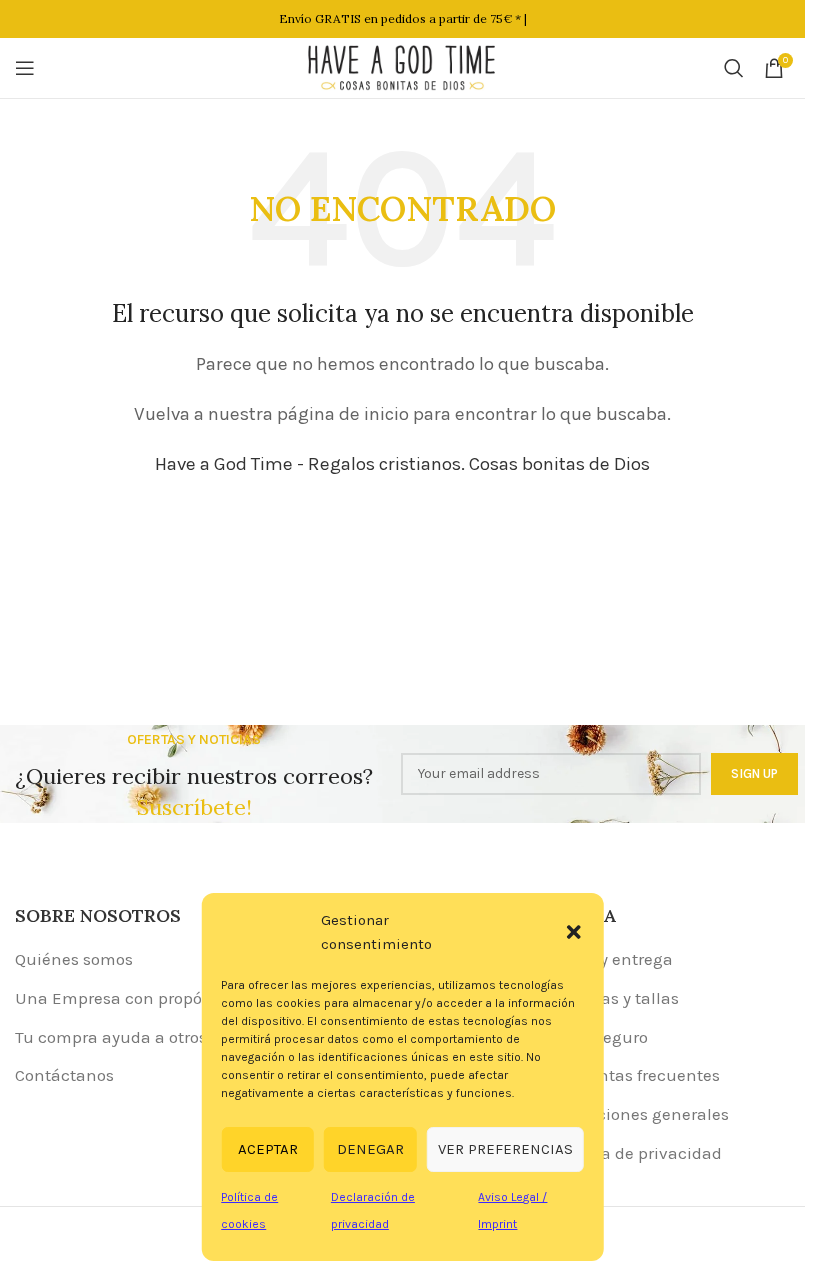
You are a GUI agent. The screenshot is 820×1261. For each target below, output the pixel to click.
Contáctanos (64, 1075)
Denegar (370, 1149)
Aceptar (268, 1149)
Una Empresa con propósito (122, 998)
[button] (574, 932)
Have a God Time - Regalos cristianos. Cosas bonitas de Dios (402, 464)
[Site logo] (403, 66)
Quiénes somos (74, 959)
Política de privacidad (637, 1153)
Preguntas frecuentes (636, 1075)
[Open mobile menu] (25, 68)
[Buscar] (734, 68)
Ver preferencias (505, 1149)
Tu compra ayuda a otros (111, 1037)
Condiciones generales (640, 1114)
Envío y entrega (612, 959)
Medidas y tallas (615, 998)
